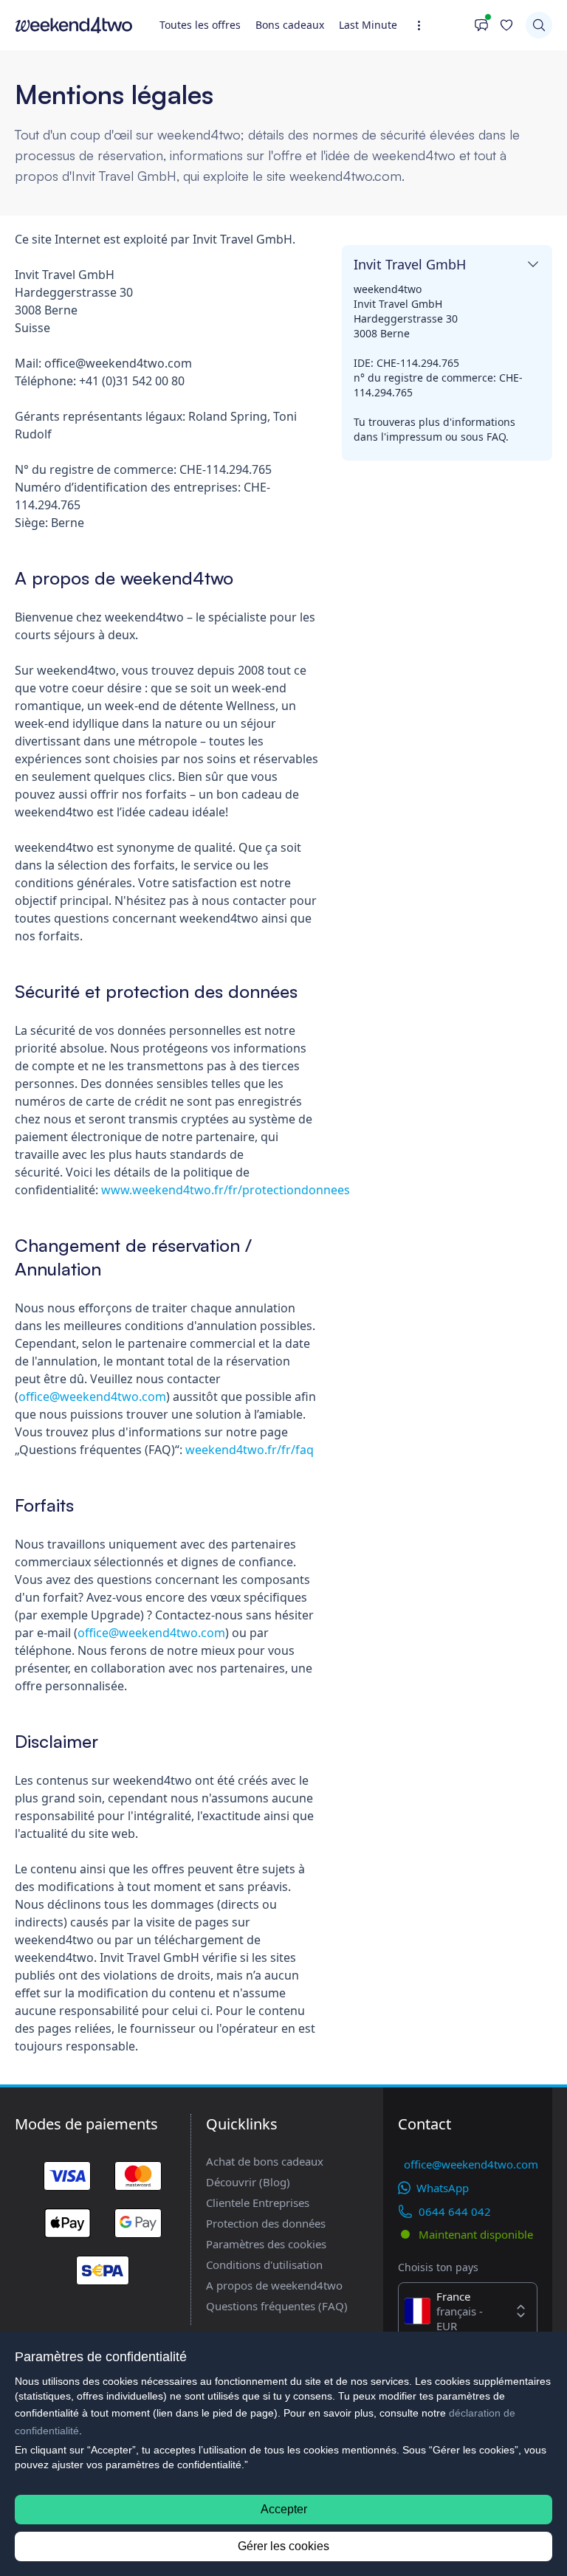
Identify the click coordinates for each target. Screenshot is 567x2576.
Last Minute (368, 25)
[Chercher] (539, 25)
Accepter (284, 2509)
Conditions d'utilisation (264, 2265)
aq (307, 1450)
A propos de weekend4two (274, 2285)
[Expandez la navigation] (423, 25)
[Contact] (465, 25)
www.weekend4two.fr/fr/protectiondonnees (226, 1190)
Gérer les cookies (283, 2546)
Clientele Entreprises (258, 2203)
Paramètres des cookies (266, 2244)
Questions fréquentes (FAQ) (277, 2306)
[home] (74, 25)
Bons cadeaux (290, 25)
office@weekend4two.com (92, 1397)
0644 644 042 (455, 2211)
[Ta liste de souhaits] (506, 25)
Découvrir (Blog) (248, 2182)
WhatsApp (443, 2188)
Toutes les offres (200, 25)
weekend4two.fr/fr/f (243, 1450)
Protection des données (266, 2223)
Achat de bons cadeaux (265, 2161)
